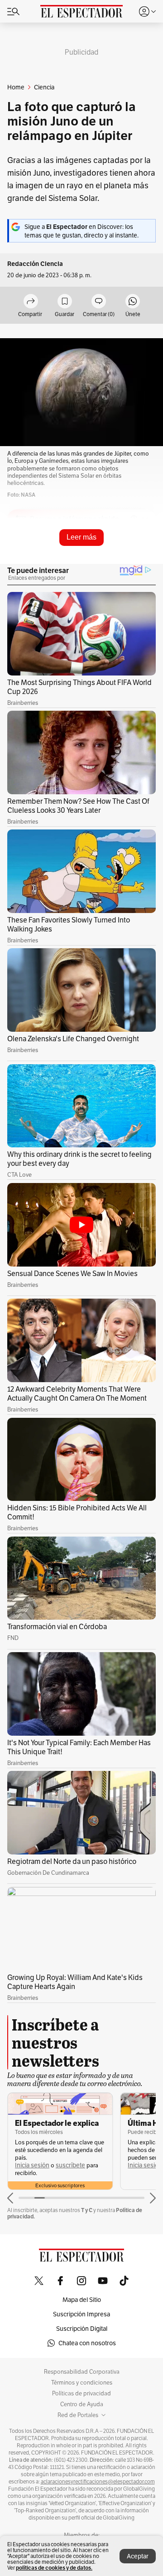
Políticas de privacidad (81, 2394)
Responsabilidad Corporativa (82, 2372)
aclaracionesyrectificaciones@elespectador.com (98, 2482)
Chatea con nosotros (87, 2343)
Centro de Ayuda (82, 2404)
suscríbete (70, 2165)
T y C (87, 2210)
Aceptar (138, 2556)
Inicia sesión (32, 2165)
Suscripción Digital (82, 2329)
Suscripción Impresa (81, 2314)
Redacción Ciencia (35, 264)
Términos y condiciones (82, 2383)
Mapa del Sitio (82, 2300)
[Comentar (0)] (99, 302)
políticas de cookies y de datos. (54, 2568)
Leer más (81, 537)
